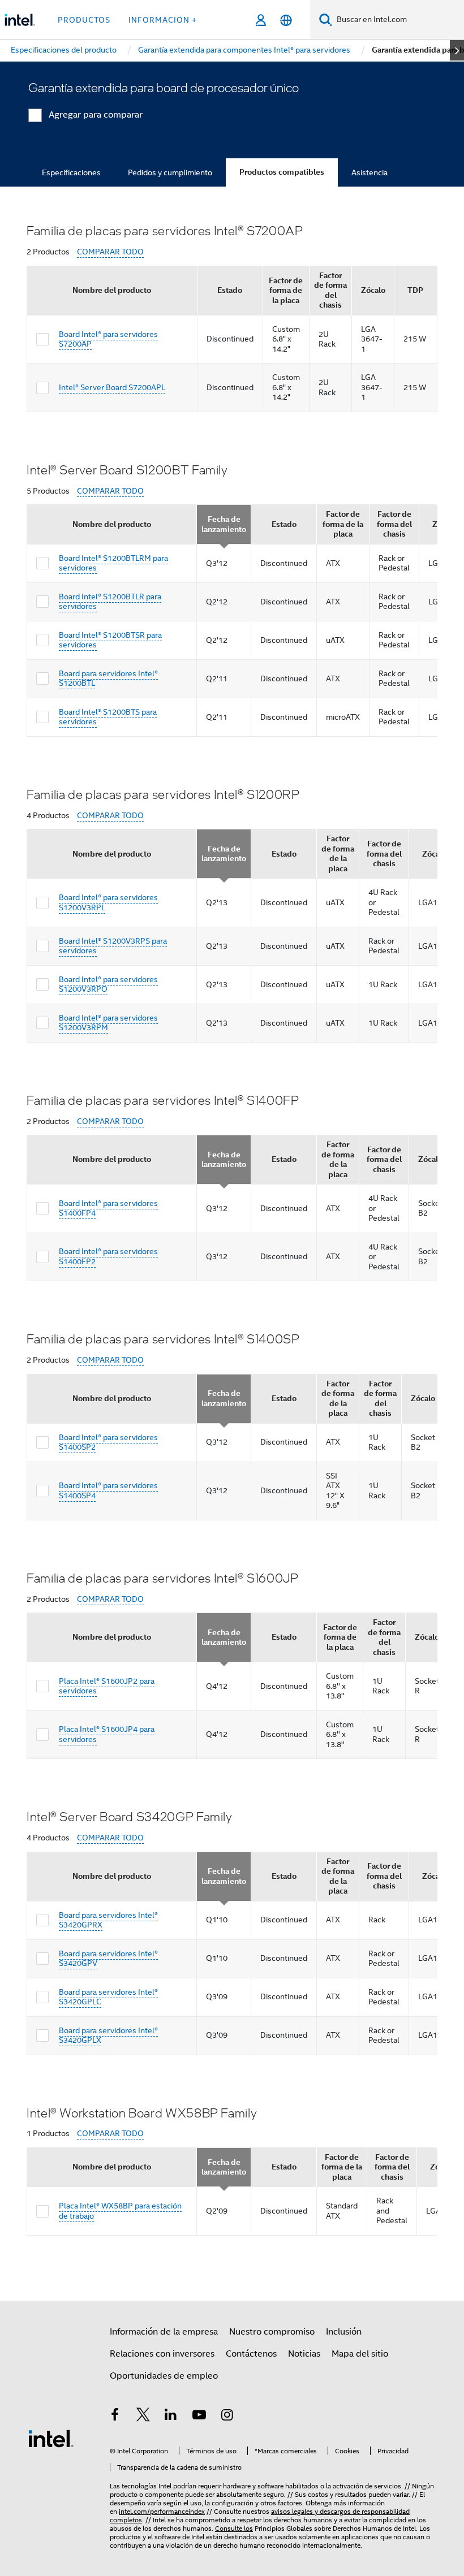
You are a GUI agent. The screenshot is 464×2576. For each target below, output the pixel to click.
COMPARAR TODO (110, 252)
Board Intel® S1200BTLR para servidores (110, 602)
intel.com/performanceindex (162, 2511)
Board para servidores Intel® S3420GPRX (108, 1920)
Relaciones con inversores (162, 2354)
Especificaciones (71, 172)
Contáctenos (251, 2354)
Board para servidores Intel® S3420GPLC (108, 1997)
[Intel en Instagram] (227, 2417)
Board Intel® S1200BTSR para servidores (110, 640)
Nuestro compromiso (272, 2332)
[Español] (286, 20)
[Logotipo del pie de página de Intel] (51, 2438)
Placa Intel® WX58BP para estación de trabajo (120, 2211)
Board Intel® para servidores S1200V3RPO (108, 984)
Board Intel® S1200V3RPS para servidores (113, 946)
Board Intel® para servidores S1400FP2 (108, 1256)
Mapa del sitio (360, 2354)
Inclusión (344, 2332)
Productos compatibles (282, 172)
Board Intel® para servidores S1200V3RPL (108, 902)
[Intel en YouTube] (199, 2417)
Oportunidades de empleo (164, 2376)
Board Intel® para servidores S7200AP (108, 339)
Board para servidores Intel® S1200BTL (108, 678)
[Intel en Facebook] (115, 2417)
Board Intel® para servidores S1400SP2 (108, 1442)
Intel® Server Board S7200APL (112, 387)
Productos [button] (84, 20)
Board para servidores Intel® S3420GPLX (108, 2035)
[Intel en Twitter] (143, 2417)
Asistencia (370, 172)
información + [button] (163, 20)
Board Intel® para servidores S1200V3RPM (108, 1023)
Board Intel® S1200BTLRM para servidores (113, 563)
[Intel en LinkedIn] (171, 2417)
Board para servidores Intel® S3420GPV (108, 1959)
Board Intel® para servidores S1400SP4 (108, 1490)
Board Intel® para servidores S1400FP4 (108, 1208)
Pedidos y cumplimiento (170, 172)
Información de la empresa (164, 2332)
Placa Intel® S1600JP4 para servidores (107, 1734)
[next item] (457, 50)
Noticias (304, 2354)
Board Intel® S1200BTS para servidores (108, 717)
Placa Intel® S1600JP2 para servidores (107, 1686)
